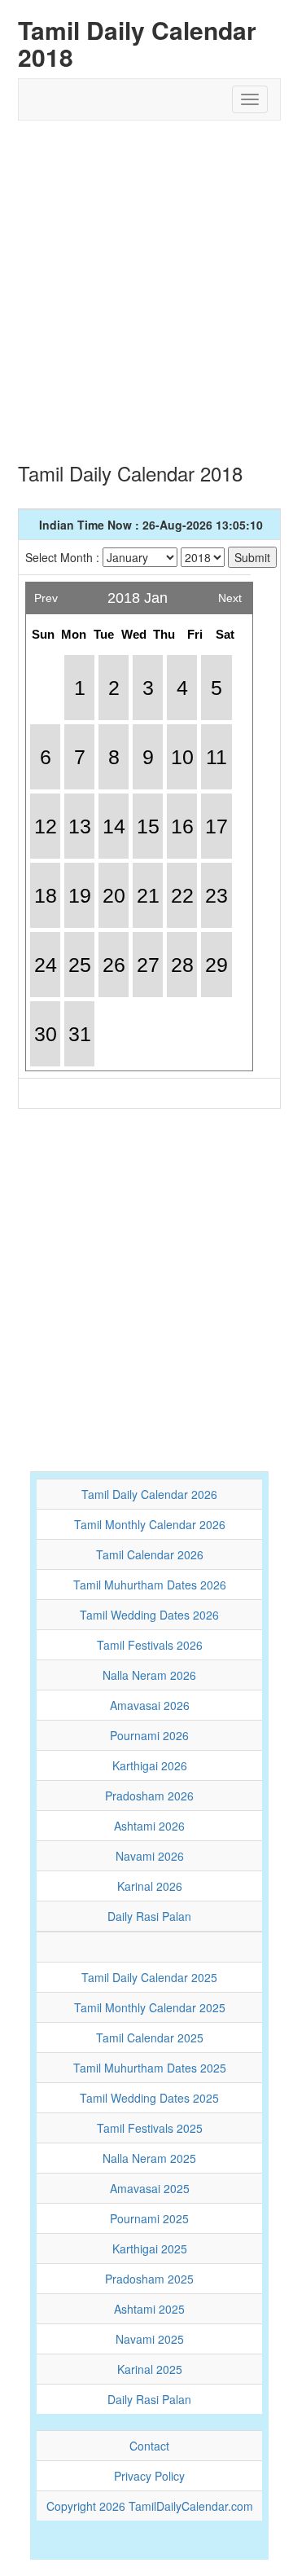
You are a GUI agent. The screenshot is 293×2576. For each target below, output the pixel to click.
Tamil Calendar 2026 (150, 1554)
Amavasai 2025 (150, 2188)
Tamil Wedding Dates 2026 (149, 1615)
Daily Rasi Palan (149, 1916)
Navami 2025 (150, 2339)
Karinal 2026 (150, 1886)
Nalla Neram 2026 (149, 1675)
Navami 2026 (150, 1856)
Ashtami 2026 (149, 1826)
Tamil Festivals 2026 (150, 1645)
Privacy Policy (149, 2476)
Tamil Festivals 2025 (150, 2128)
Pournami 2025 (149, 2218)
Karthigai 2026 (150, 1765)
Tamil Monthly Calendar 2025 (150, 2007)
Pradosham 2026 (149, 1796)
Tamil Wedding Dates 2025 (149, 2098)
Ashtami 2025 (149, 2309)
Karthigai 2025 (150, 2249)
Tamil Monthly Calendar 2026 (150, 1524)
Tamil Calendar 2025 (150, 2038)
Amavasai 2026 (150, 1705)
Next (230, 593)
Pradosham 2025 (149, 2279)
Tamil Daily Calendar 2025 (149, 1977)
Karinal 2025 (150, 2369)
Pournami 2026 (149, 1735)
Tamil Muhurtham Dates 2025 (150, 2068)
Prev (46, 593)
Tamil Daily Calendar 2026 (149, 1494)
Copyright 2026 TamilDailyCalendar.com (150, 2506)
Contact (149, 2446)
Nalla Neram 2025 (149, 2158)
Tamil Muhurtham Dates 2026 (150, 1585)
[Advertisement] (146, 284)
